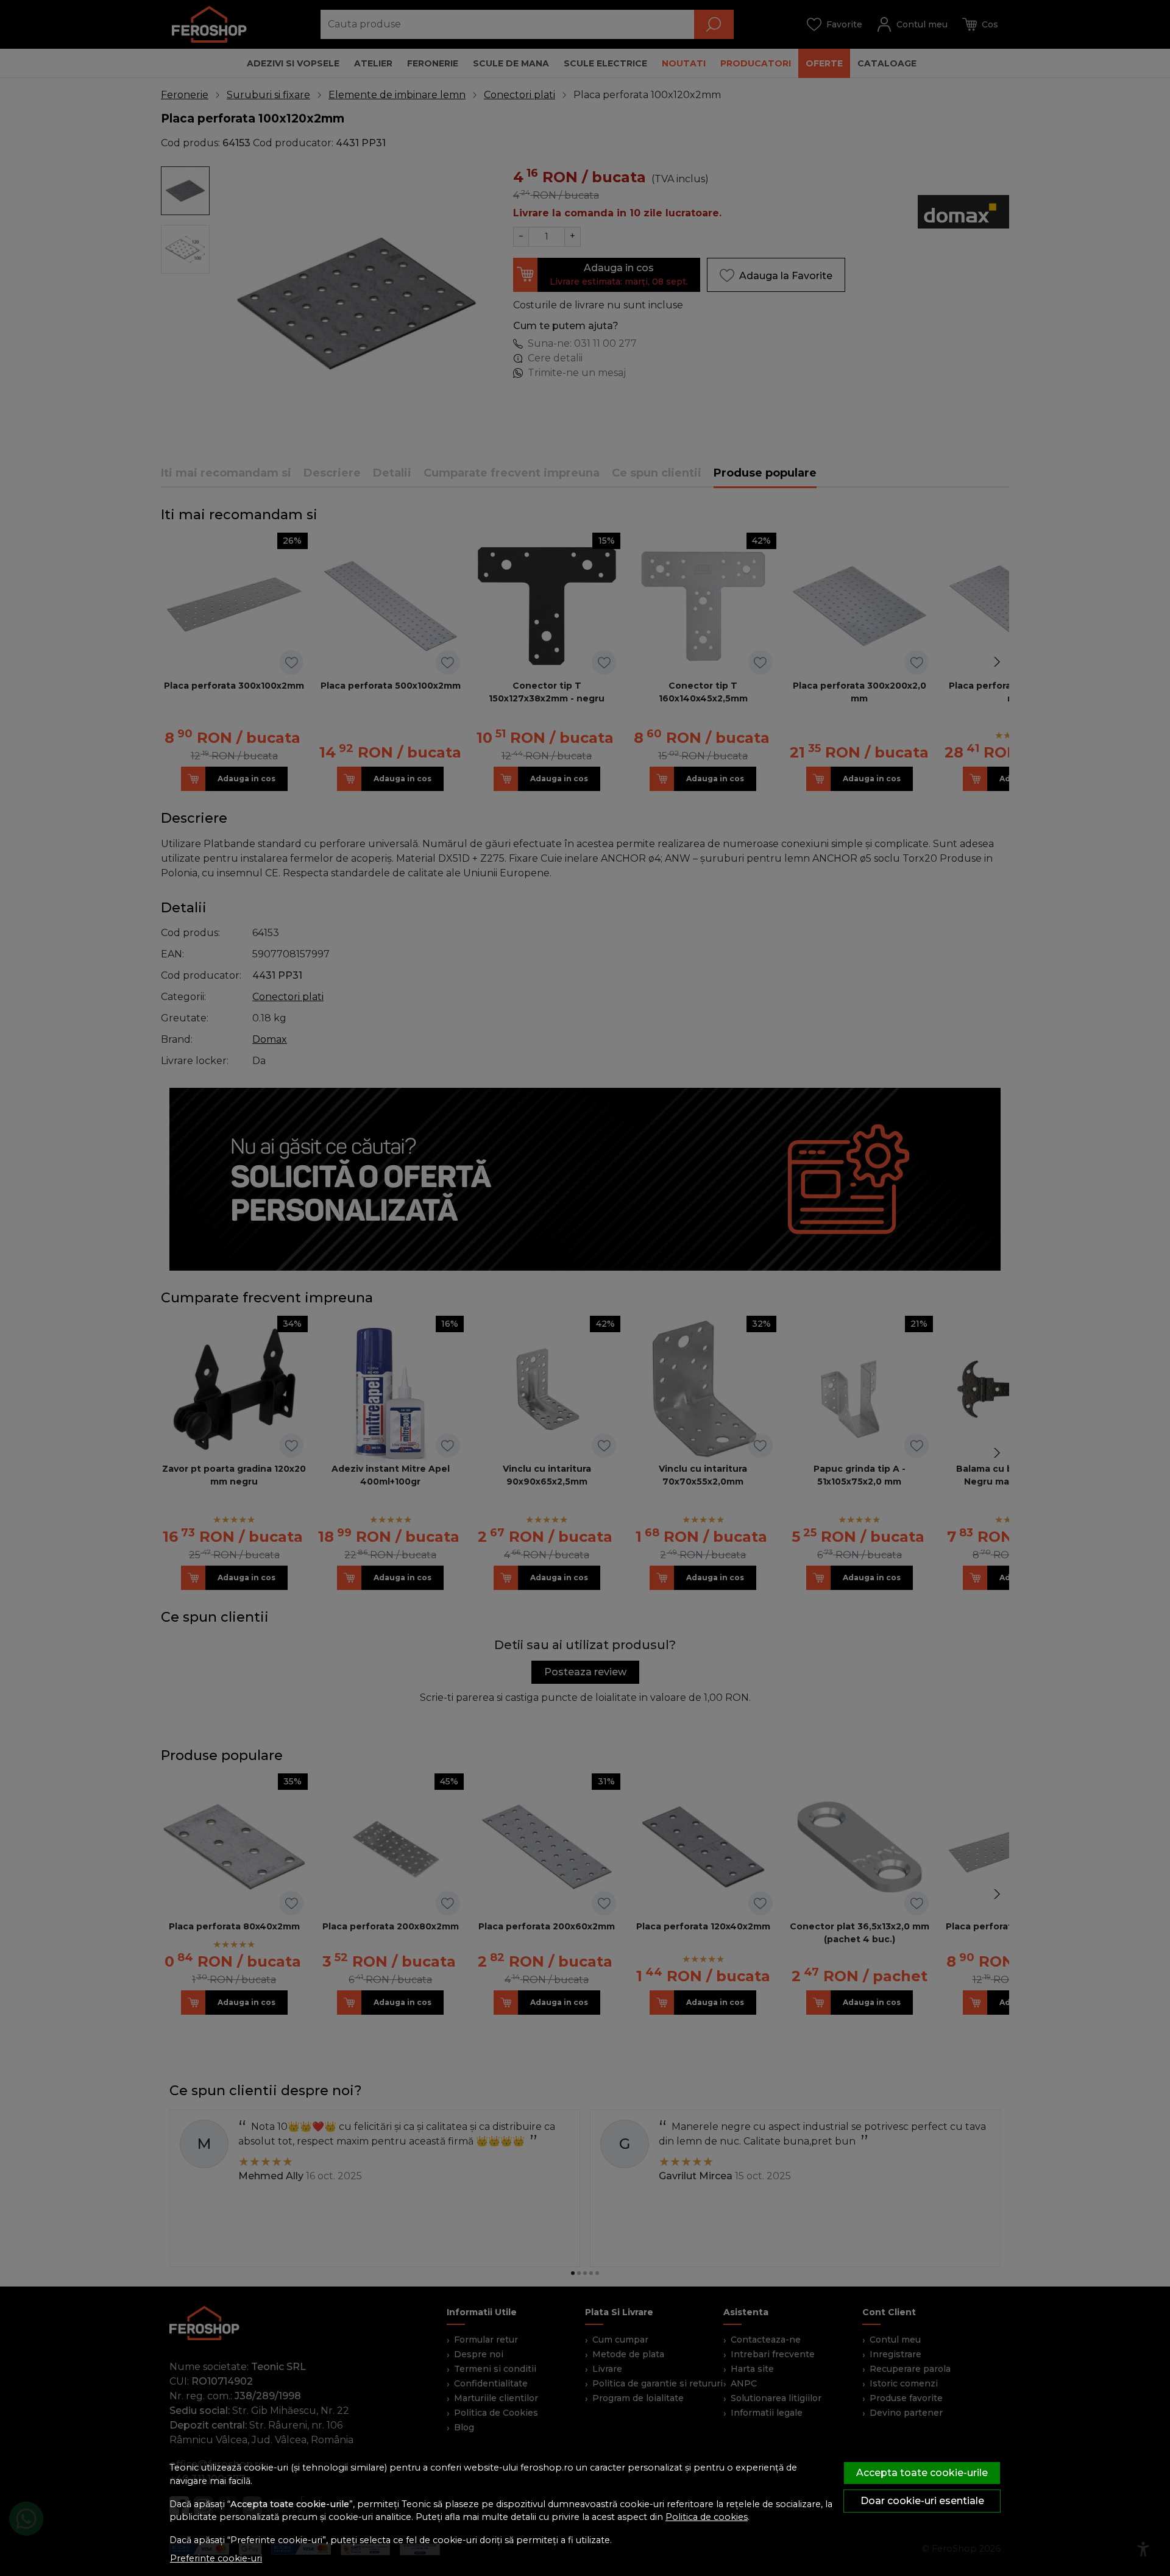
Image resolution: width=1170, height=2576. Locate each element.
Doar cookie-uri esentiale (922, 2501)
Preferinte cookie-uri (216, 2558)
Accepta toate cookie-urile (922, 2473)
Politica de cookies (707, 2517)
